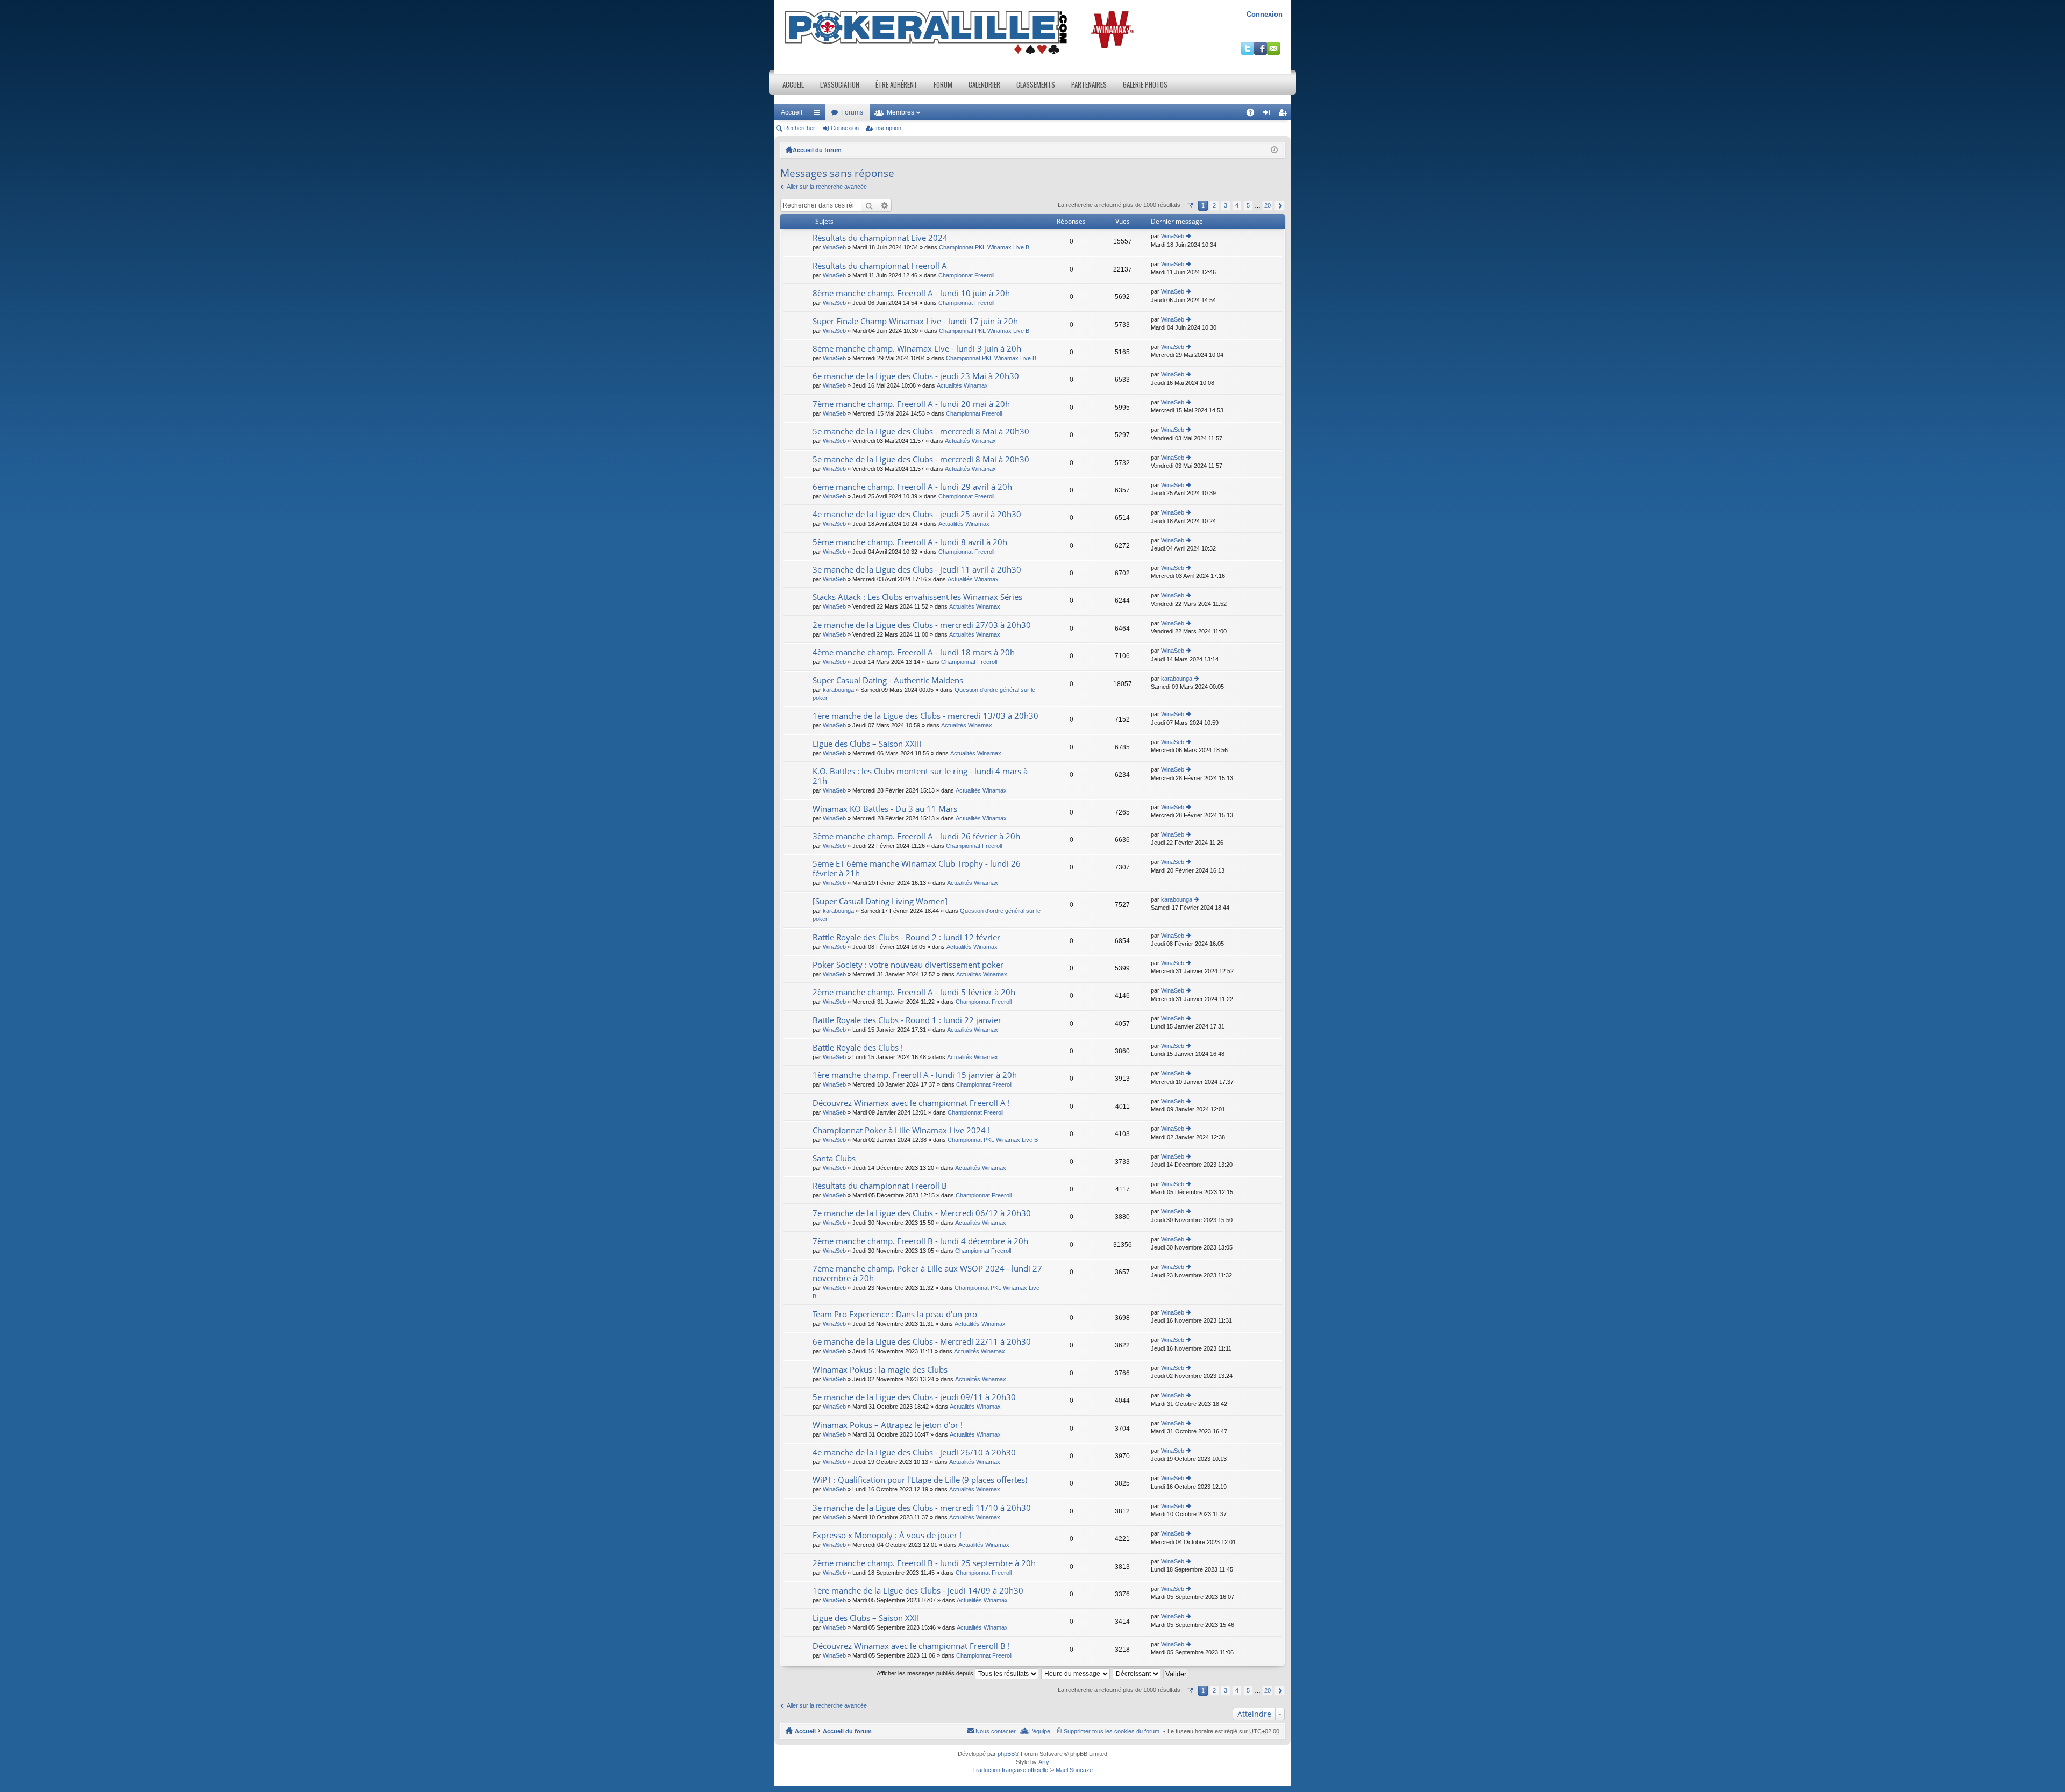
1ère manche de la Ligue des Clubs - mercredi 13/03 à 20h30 (925, 716)
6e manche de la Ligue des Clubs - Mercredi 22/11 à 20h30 (922, 1342)
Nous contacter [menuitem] (996, 1731)
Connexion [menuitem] (1269, 115)
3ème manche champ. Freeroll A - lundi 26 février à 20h (916, 836)
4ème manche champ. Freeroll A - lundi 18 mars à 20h (914, 652)
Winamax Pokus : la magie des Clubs (880, 1370)
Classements (1036, 84)
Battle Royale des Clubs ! (858, 1048)
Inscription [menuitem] (1285, 115)
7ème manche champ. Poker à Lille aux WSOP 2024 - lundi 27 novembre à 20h (927, 1273)
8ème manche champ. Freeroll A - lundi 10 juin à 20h (911, 293)
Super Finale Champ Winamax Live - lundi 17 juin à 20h (915, 321)
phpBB (1006, 1754)
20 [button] (1268, 205)
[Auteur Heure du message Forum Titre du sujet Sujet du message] (1076, 1673)
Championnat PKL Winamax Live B (984, 247)
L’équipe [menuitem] (1040, 1731)
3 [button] (1226, 205)
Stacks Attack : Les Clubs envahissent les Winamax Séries (917, 597)
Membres (900, 112)
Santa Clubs (834, 1158)
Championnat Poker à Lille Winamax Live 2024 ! (901, 1130)
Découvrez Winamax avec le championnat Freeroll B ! (911, 1646)
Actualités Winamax (962, 385)
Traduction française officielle (1010, 1770)
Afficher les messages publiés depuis (926, 1673)
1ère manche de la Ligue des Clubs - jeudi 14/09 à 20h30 (918, 1591)
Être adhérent (896, 84)
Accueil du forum (817, 150)
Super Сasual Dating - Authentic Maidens (888, 680)
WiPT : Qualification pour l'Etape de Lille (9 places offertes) (920, 1480)
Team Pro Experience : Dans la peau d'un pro (895, 1314)
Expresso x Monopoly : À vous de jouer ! (887, 1535)
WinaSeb (834, 247)
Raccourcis (819, 115)
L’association (840, 84)
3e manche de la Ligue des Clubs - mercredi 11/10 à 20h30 (922, 1508)
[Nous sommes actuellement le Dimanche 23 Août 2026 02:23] (1274, 150)
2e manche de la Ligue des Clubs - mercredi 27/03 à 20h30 (922, 625)
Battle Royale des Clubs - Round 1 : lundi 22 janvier (907, 1020)
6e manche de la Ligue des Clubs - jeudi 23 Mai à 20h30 (916, 376)
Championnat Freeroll (966, 275)
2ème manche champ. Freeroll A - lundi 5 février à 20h (914, 992)
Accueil (793, 84)
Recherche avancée (884, 205)
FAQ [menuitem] (1254, 115)
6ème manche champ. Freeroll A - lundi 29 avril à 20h (912, 487)
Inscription (888, 128)
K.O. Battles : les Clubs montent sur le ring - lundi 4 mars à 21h (920, 776)
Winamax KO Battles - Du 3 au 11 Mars (885, 809)
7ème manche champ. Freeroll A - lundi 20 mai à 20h (911, 404)
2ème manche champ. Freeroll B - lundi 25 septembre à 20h (924, 1563)
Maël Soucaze (1074, 1770)
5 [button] (1248, 205)
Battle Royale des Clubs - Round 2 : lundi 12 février (906, 937)
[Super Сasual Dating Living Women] (880, 901)
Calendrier (984, 84)
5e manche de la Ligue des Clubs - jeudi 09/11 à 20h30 (914, 1397)
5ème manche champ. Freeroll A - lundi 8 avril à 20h (910, 542)
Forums (852, 112)
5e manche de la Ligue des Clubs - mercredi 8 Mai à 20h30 (921, 431)
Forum (943, 84)
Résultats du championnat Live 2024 (880, 238)
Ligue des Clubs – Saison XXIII (867, 744)
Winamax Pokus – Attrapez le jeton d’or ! (888, 1425)
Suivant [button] (1280, 206)
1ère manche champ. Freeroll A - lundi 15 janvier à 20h (915, 1075)
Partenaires (1089, 84)
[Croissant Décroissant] (1137, 1673)
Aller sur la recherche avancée (827, 187)
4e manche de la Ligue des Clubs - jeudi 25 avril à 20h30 (917, 514)
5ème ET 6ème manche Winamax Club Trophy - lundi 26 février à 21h (917, 869)
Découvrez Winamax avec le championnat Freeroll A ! (911, 1103)
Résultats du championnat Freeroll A (880, 266)
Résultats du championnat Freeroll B (880, 1186)
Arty (1044, 1762)
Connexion (1265, 14)
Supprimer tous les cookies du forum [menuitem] (1112, 1731)
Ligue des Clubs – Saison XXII (866, 1618)
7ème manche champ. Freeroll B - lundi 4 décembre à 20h (920, 1241)
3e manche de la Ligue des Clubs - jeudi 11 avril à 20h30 (917, 570)
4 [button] (1237, 205)
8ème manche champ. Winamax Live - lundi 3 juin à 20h (917, 349)
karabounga (838, 690)
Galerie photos (1145, 84)
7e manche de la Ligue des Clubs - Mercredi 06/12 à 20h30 (922, 1213)
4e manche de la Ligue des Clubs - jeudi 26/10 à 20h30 (914, 1452)
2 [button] (1214, 205)
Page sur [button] (1189, 206)
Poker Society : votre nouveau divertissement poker (908, 965)
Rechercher (800, 128)
